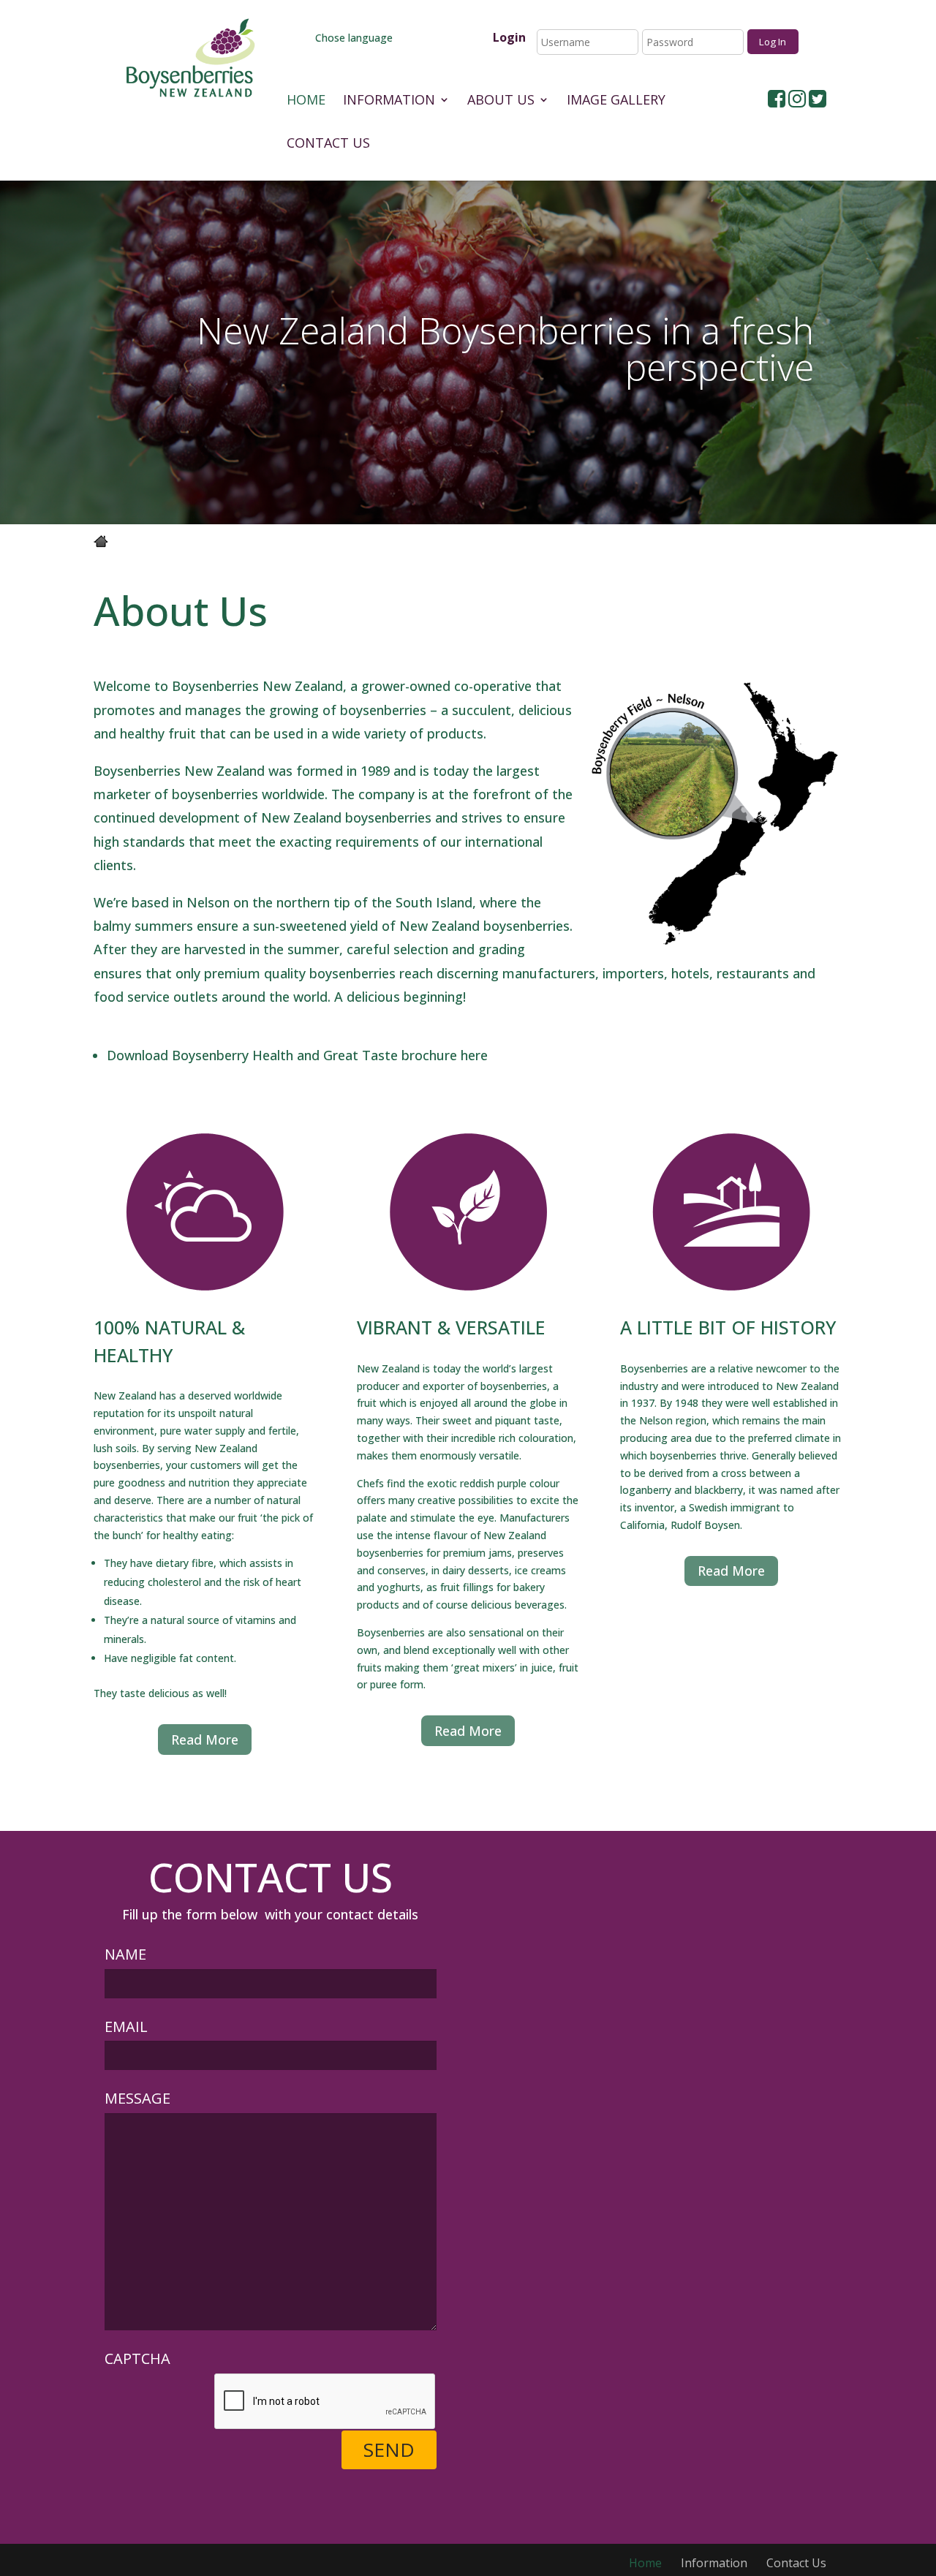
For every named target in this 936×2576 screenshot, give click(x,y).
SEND (389, 2450)
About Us (501, 101)
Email (126, 2027)
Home (306, 101)
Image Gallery (616, 101)
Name (125, 1954)
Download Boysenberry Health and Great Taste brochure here (297, 1055)
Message (137, 2098)
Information (389, 101)
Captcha (137, 2358)
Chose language (352, 38)
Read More (205, 1740)
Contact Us (328, 144)
